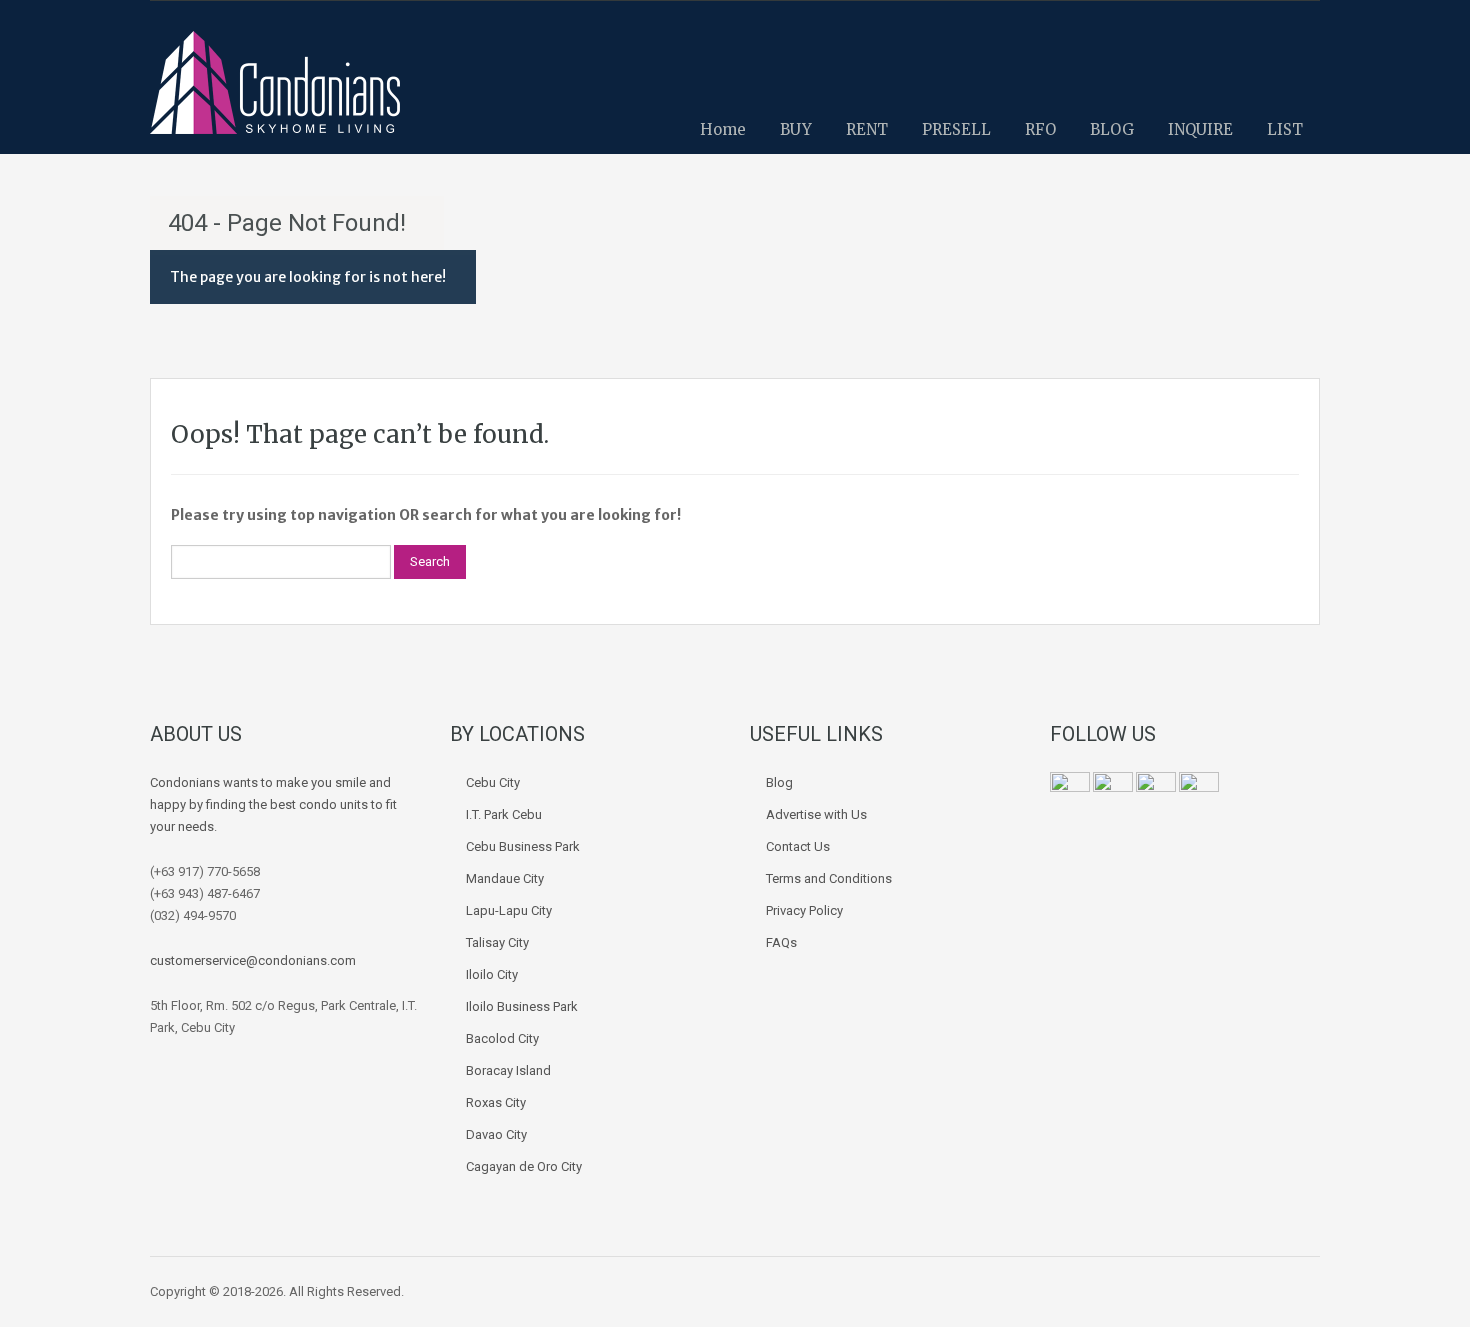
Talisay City (497, 942)
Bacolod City (502, 1038)
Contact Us (798, 846)
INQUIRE (1200, 129)
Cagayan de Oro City (524, 1166)
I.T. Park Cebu (504, 814)
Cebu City (493, 782)
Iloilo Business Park (522, 1006)
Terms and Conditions (829, 878)
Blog (779, 782)
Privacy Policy (804, 910)
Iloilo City (492, 974)
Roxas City (496, 1102)
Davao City (496, 1134)
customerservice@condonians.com (253, 960)
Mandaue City (505, 878)
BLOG (1112, 129)
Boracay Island (508, 1070)
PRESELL (956, 129)
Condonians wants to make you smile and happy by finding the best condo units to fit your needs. (273, 804)
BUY (796, 129)
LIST (1285, 129)
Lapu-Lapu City (509, 910)
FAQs (781, 942)
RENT (867, 129)
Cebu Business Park (523, 846)
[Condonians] (275, 92)
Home (723, 129)
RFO (1040, 129)
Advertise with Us (816, 814)
